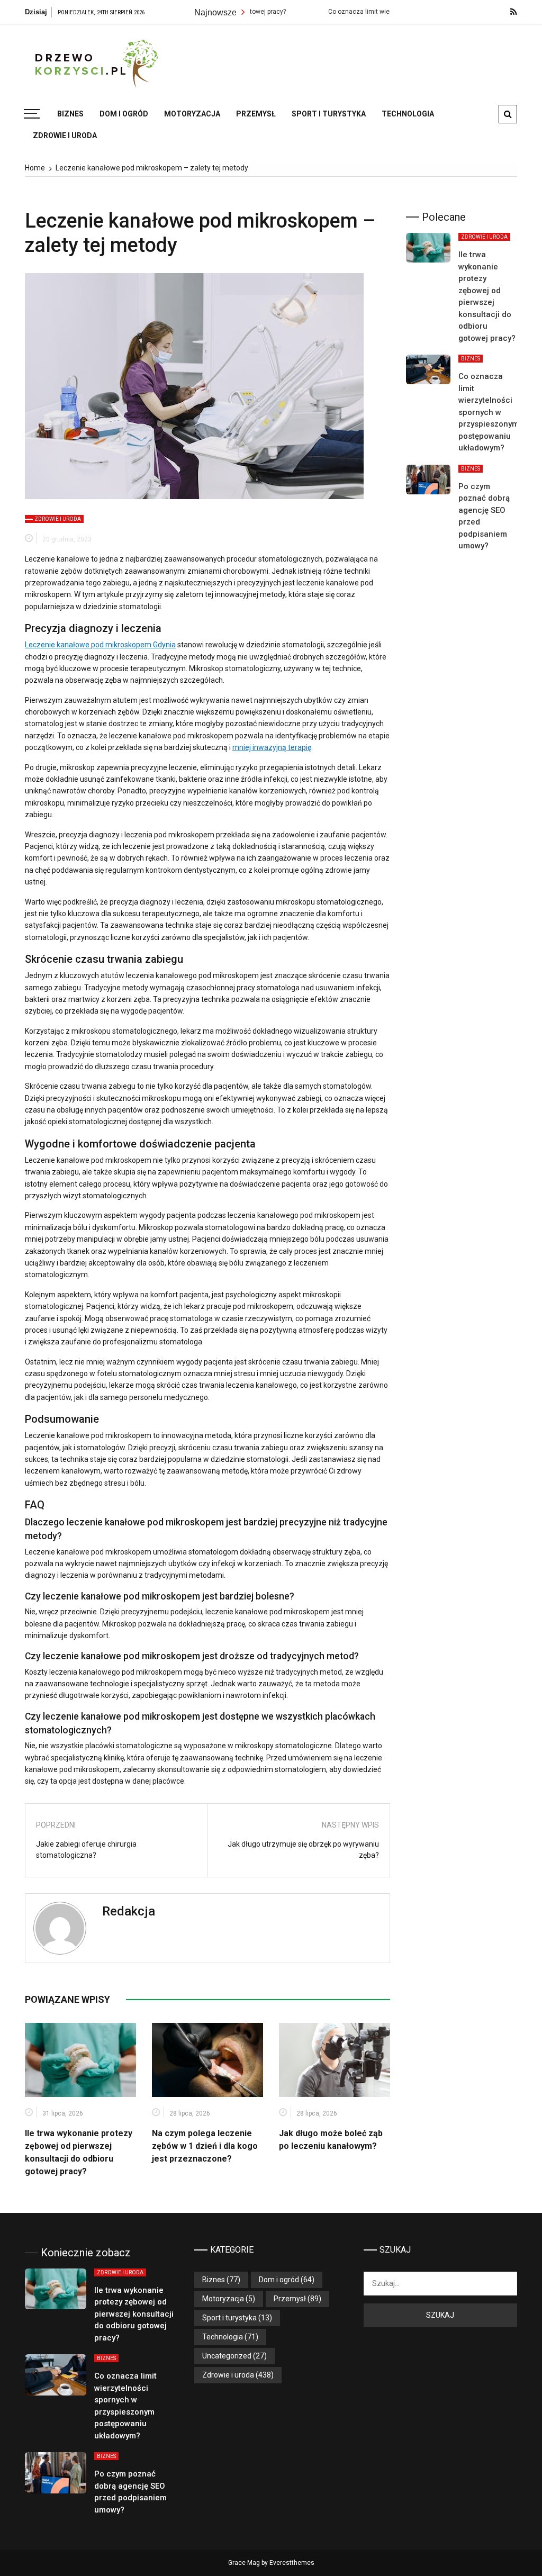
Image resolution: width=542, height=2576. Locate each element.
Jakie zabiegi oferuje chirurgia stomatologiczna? (86, 1850)
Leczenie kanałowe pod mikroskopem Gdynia (100, 645)
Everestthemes (292, 2563)
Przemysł (256, 114)
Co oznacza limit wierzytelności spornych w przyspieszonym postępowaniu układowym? (489, 412)
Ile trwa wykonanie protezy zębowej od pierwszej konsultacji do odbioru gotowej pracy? (134, 2314)
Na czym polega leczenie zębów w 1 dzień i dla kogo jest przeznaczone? (205, 2146)
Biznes (70, 114)
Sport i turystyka (329, 114)
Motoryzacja (192, 114)
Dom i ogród (124, 114)
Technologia (408, 114)
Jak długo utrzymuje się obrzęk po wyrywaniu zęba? (303, 1850)
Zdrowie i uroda (65, 135)
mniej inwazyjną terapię (272, 747)
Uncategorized (227, 2356)
